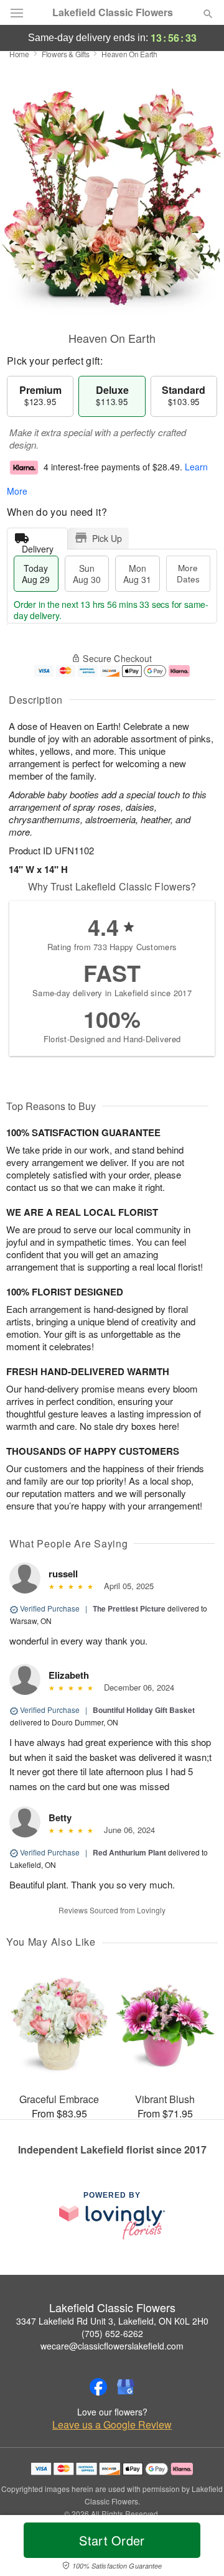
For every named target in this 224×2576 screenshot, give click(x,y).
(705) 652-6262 (112, 2333)
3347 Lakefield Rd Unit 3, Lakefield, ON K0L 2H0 (112, 2321)
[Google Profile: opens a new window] (126, 2387)
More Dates (188, 573)
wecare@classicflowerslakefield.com (112, 2346)
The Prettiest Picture (129, 1608)
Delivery (38, 546)
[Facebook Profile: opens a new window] (98, 2387)
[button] (198, 2548)
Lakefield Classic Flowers (113, 12)
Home (19, 54)
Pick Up (107, 538)
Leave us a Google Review (112, 2425)
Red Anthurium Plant (129, 1852)
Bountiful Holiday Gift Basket (144, 1710)
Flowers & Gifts (66, 54)
